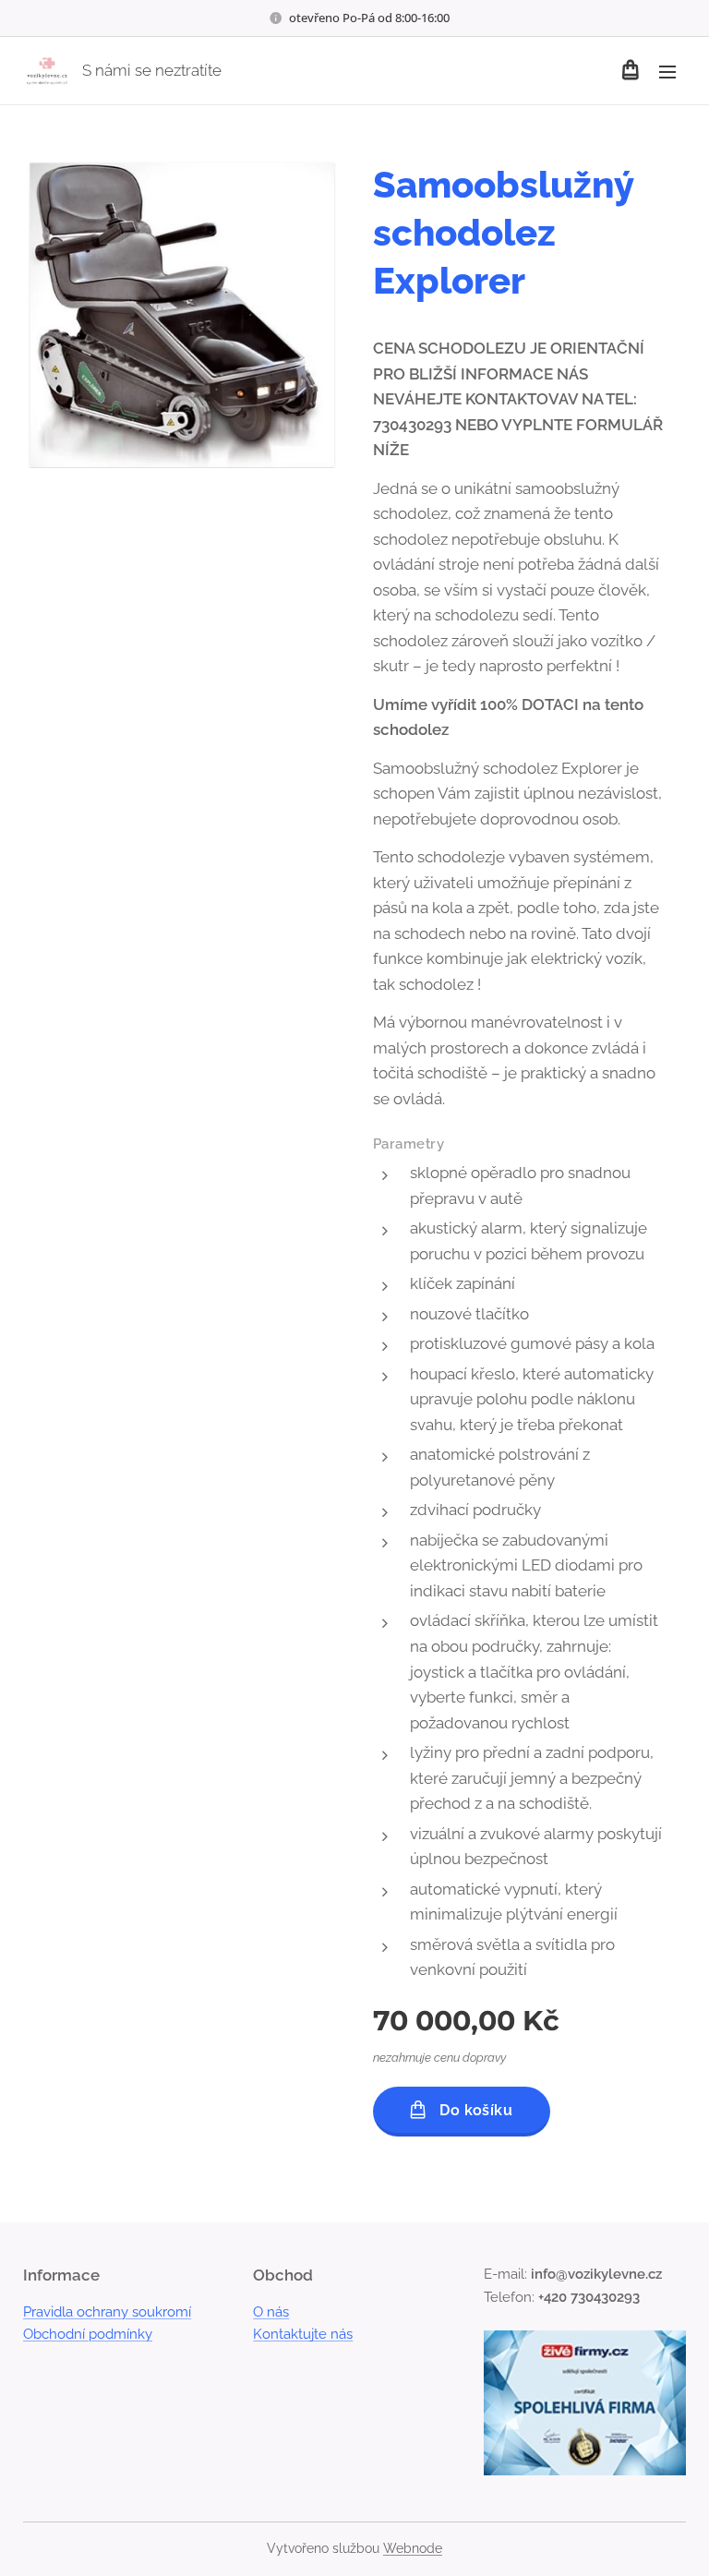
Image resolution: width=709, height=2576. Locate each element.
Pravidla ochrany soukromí (107, 2312)
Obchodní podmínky (88, 2334)
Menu (667, 71)
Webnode (413, 2548)
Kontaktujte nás (303, 2334)
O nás (271, 2312)
